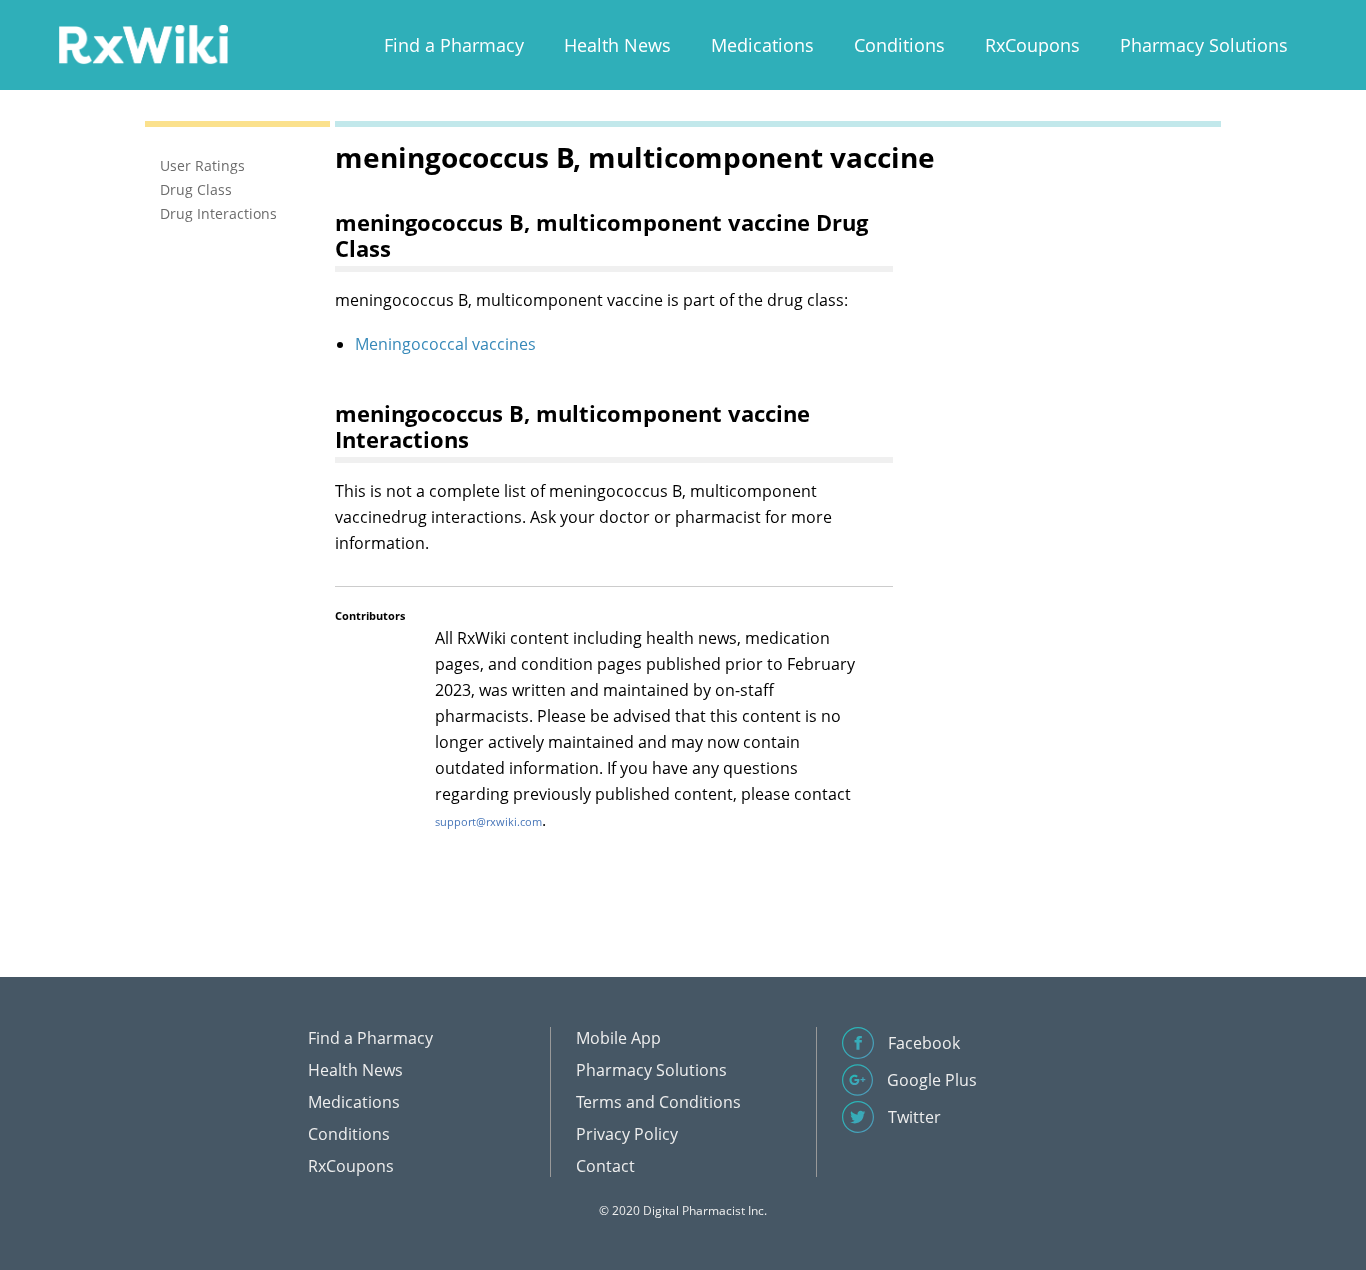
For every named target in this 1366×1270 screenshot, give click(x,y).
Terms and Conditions (658, 1102)
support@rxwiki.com (488, 821)
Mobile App (618, 1038)
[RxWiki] (143, 43)
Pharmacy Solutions (1204, 45)
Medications (762, 45)
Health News (617, 45)
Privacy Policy (627, 1134)
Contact (605, 1166)
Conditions (899, 45)
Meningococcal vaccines (445, 344)
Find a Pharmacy (454, 45)
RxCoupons (1032, 45)
